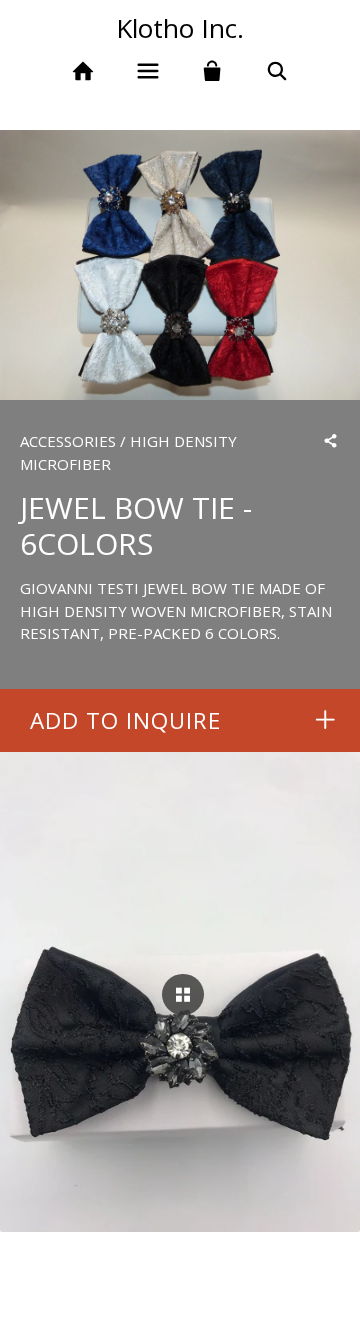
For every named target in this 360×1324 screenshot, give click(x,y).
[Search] (277, 71)
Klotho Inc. (180, 28)
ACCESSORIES (68, 441)
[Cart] (212, 71)
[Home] (82, 71)
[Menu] (147, 71)
